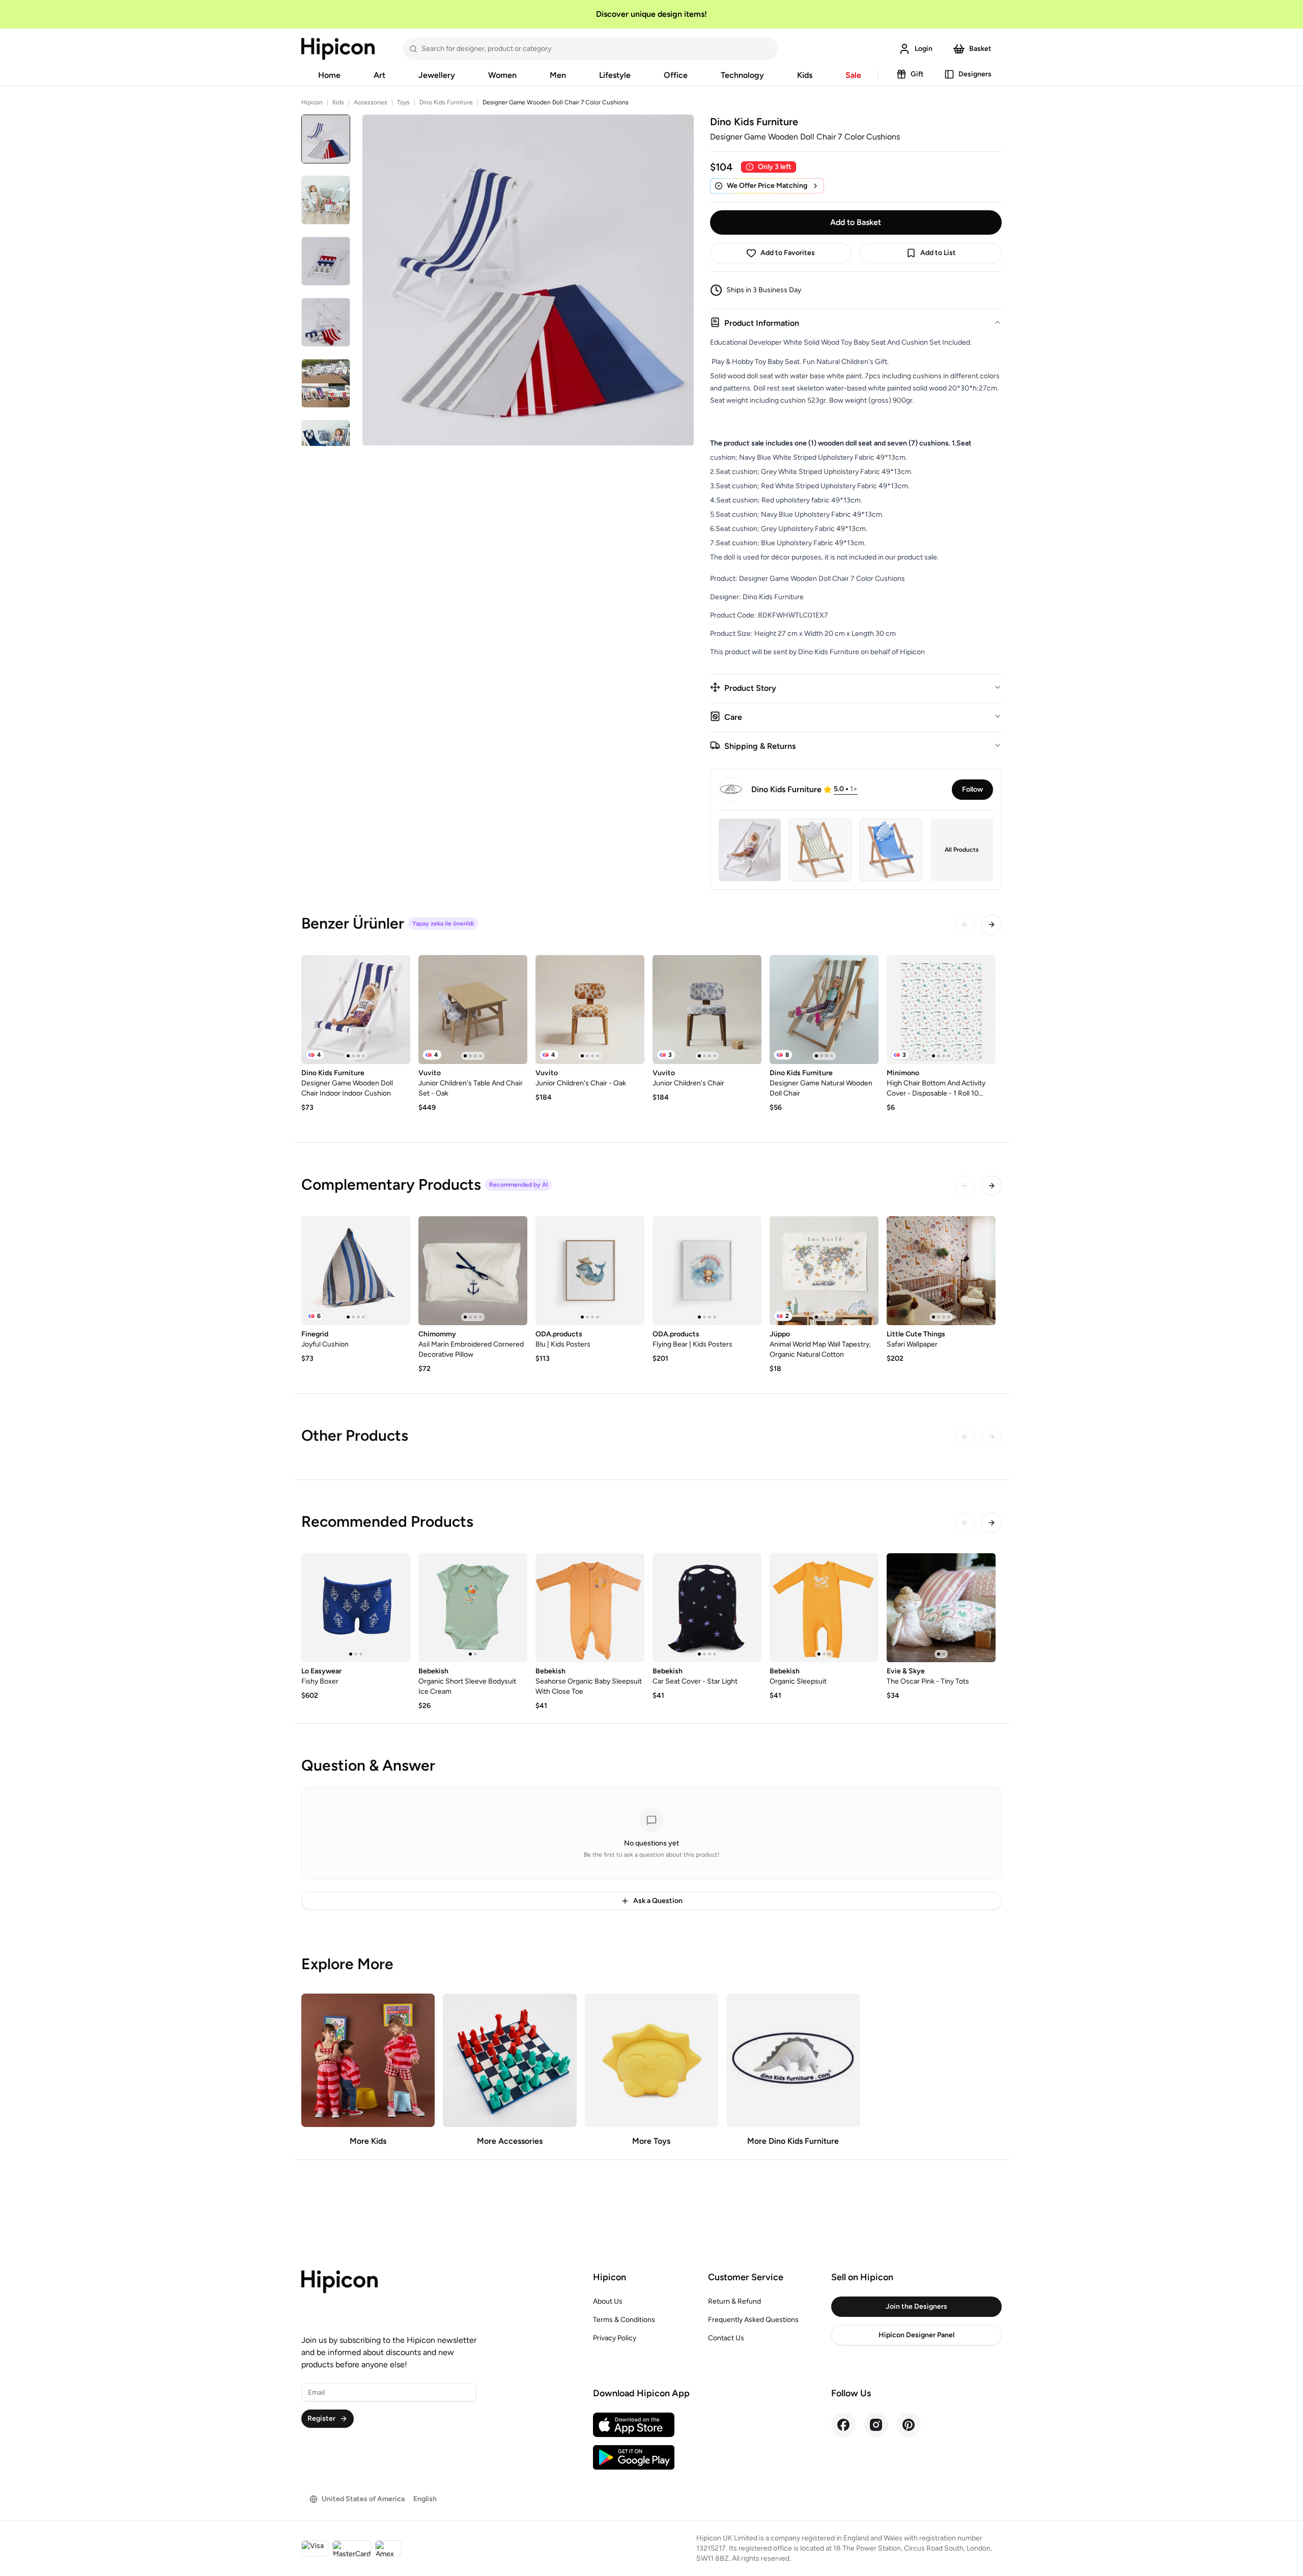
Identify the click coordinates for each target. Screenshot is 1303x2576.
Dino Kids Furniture (446, 102)
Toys (403, 102)
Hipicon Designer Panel (916, 2335)
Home (329, 75)
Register (321, 2418)
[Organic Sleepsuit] (824, 1608)
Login (924, 49)
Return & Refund (734, 2301)
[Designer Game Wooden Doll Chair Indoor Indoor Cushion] (356, 1010)
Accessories (371, 102)
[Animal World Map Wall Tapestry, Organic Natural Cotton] (824, 1271)
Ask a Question (658, 1901)
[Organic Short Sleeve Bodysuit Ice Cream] (473, 1608)
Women (502, 75)
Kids (805, 75)
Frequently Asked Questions (753, 2320)
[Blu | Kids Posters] (590, 1271)
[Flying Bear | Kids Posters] (707, 1271)
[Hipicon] (338, 49)
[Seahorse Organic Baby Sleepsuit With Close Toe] (590, 1608)
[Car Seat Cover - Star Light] (707, 1608)
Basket (980, 49)
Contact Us (726, 2338)
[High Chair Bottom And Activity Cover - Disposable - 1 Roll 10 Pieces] (941, 1010)
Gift (917, 74)
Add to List (938, 253)
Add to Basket (856, 222)
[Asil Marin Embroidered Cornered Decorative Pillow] (473, 1271)
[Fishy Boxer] (356, 1608)
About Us (608, 2301)
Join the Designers (916, 2306)
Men (558, 75)
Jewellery (437, 75)
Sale (853, 75)
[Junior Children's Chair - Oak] (590, 1010)
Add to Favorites (788, 253)
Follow (972, 789)
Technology (742, 75)
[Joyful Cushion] (356, 1271)
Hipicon (312, 102)
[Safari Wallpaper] (941, 1271)
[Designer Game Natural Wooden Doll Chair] (824, 1010)
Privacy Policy (615, 2338)
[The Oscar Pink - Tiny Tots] (941, 1608)
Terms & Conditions (624, 2320)
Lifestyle (615, 75)
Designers (975, 74)
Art (379, 75)
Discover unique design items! (651, 14)
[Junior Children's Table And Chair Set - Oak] (473, 1010)
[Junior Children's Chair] (707, 1010)
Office (676, 75)
